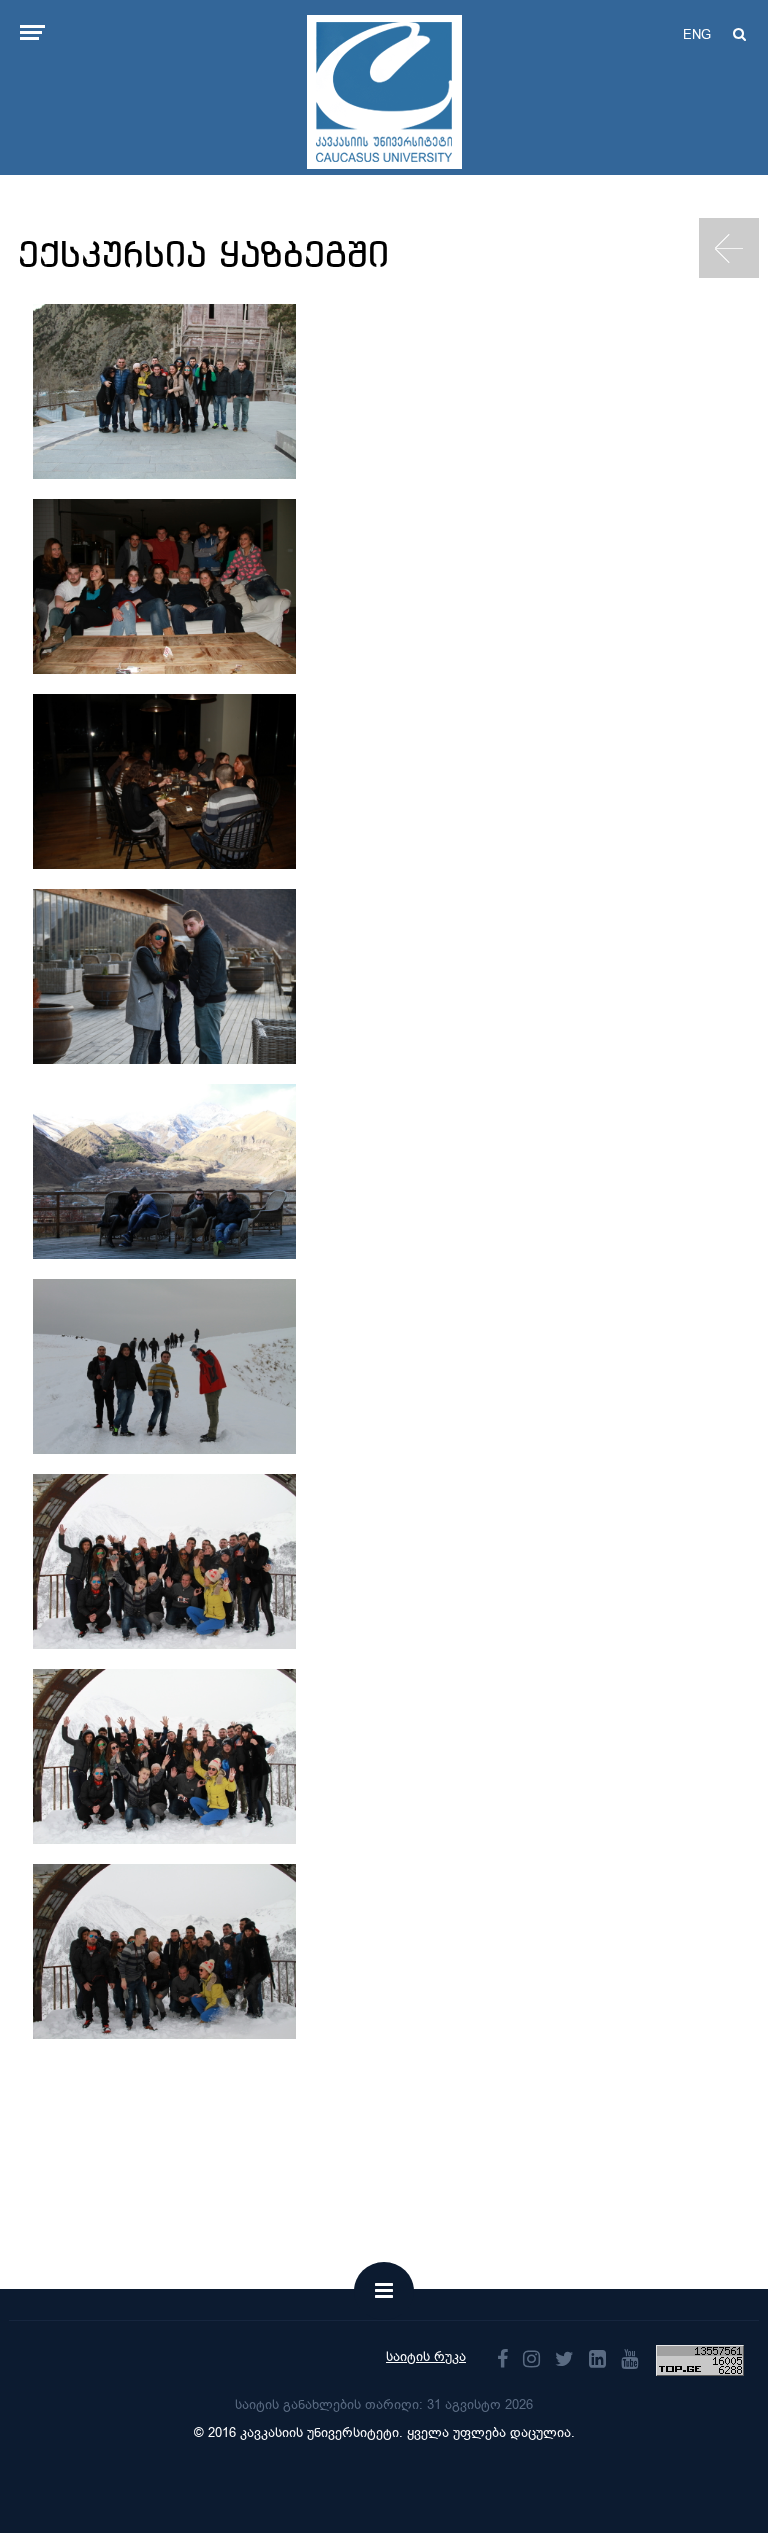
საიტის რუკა (426, 2356)
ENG (697, 34)
